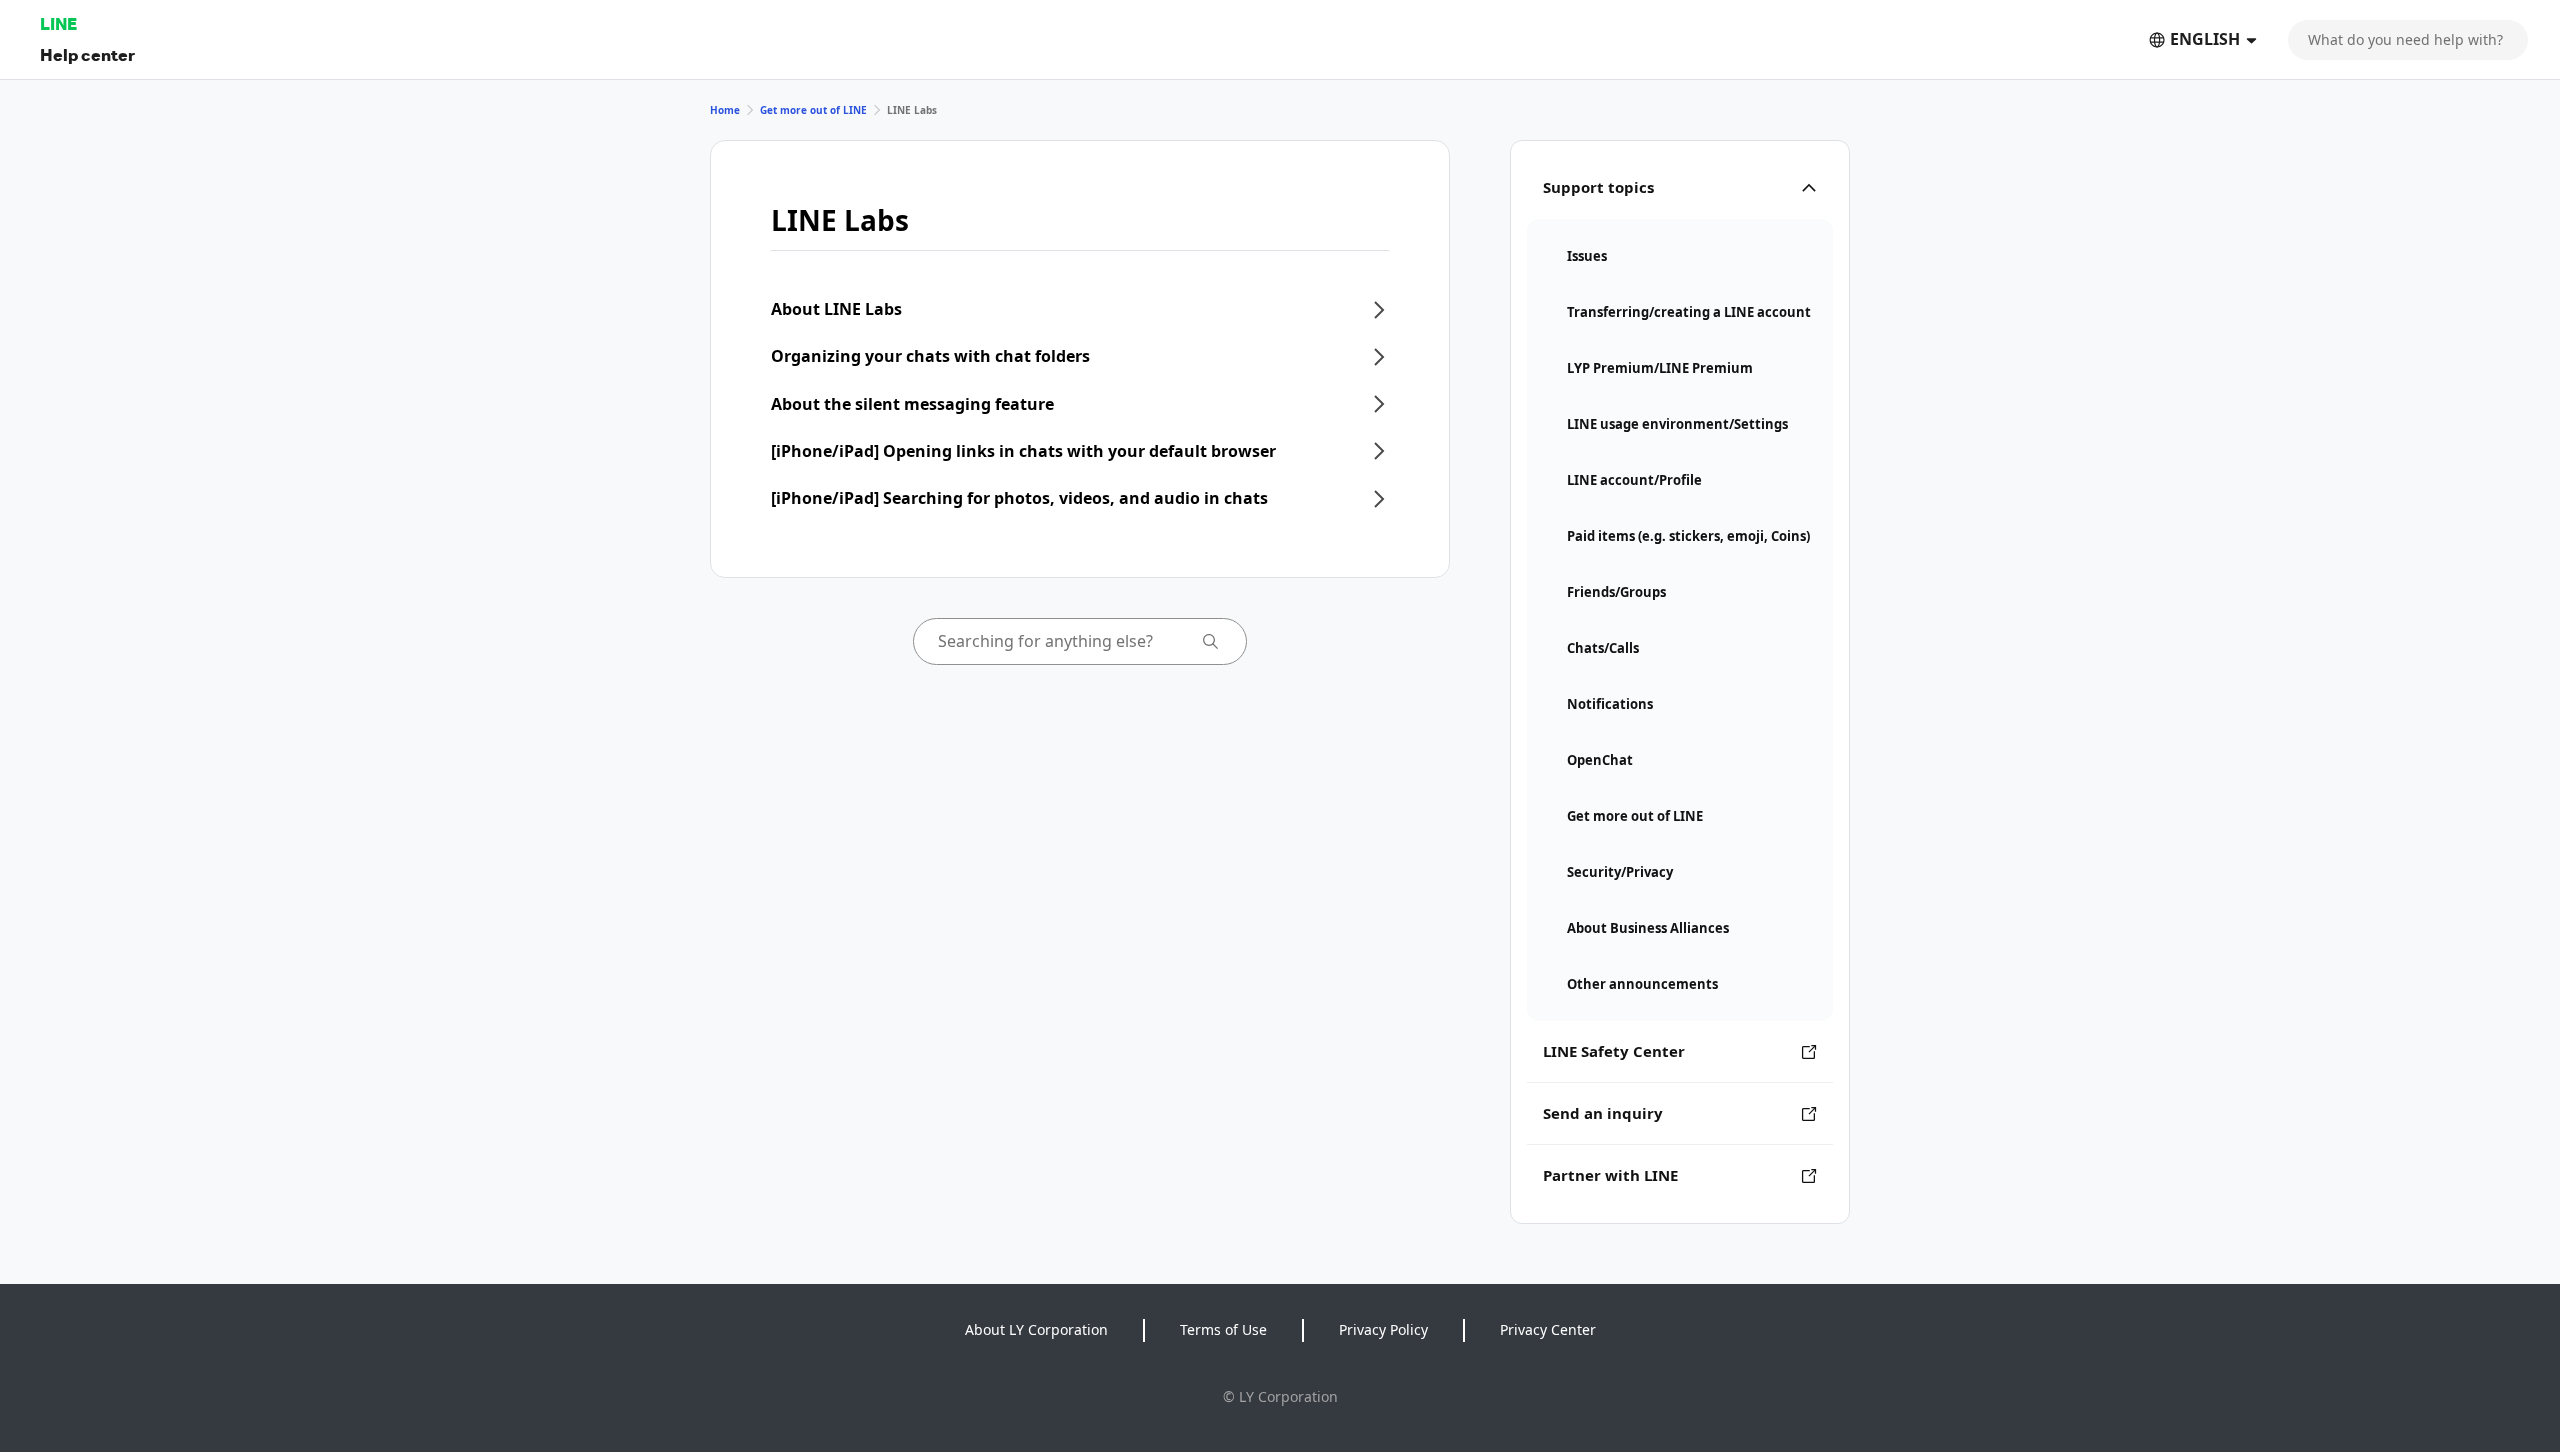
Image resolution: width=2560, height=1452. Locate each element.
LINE (58, 23)
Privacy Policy (1383, 1329)
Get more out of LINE (813, 110)
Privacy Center (1548, 1329)
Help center (87, 54)
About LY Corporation (1036, 1329)
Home (725, 110)
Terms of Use (1223, 1329)
